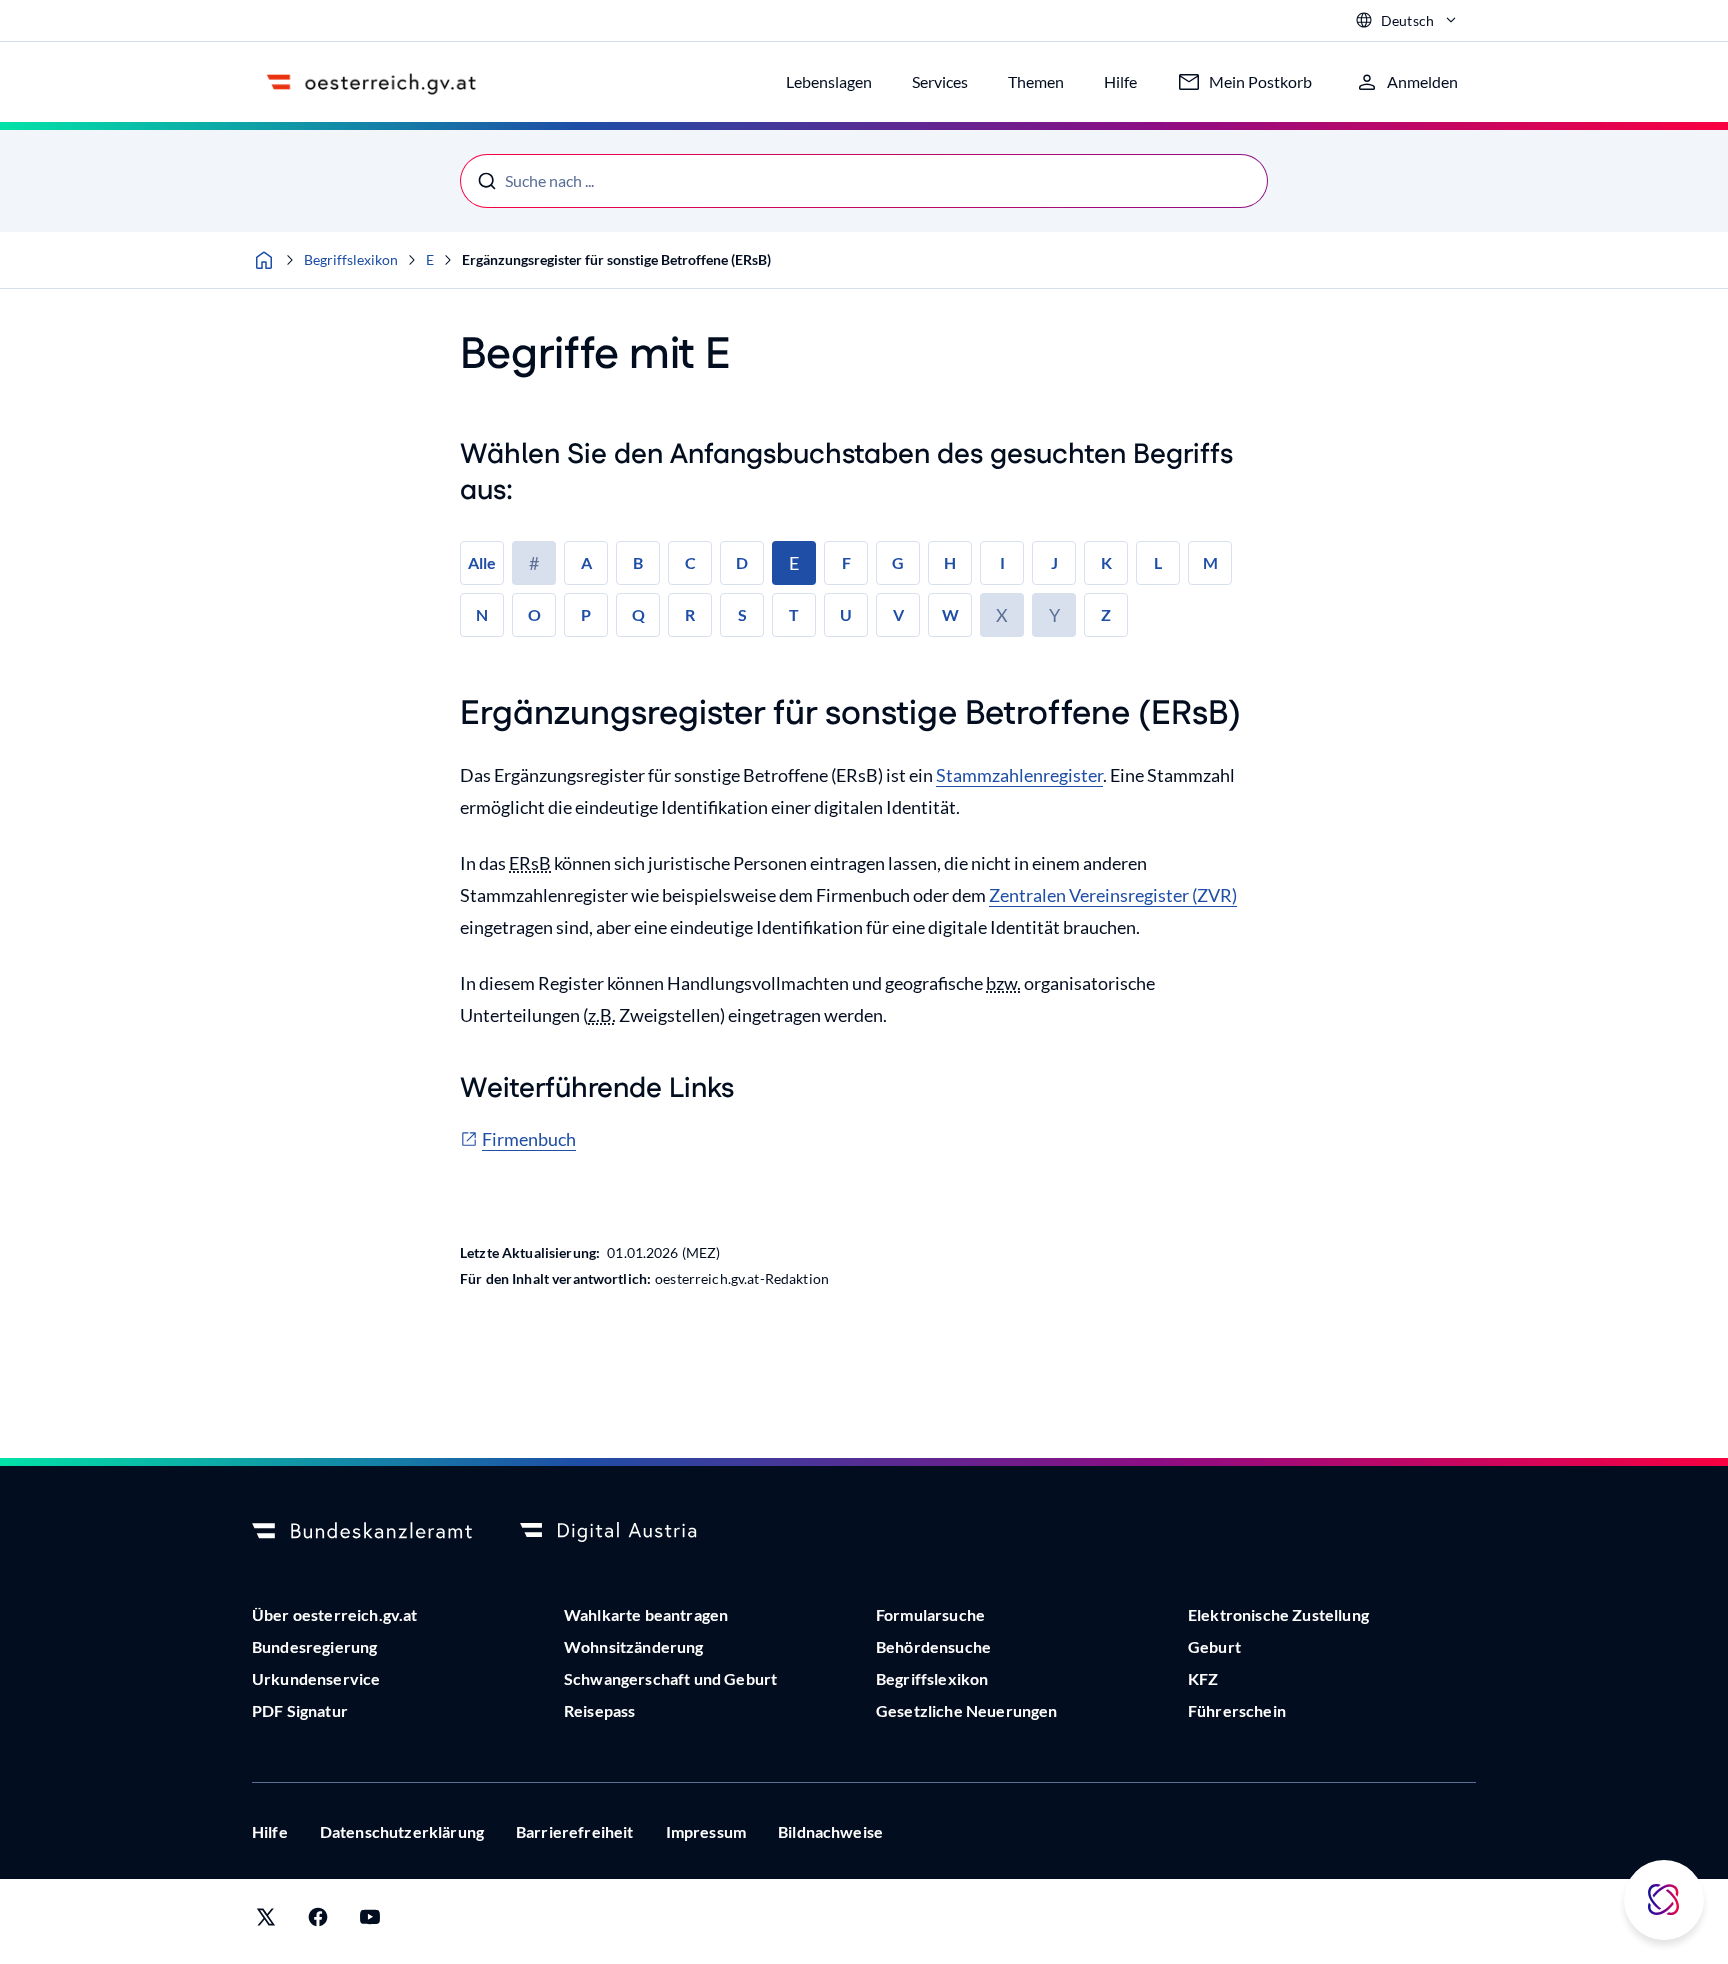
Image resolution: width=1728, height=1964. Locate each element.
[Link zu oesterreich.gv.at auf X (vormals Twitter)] (266, 1921)
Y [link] (1054, 615)
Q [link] (638, 614)
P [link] (586, 614)
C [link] (690, 562)
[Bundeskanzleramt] (362, 1532)
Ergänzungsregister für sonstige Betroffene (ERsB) (616, 259)
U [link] (846, 614)
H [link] (950, 562)
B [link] (638, 562)
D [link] (742, 562)
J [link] (1054, 562)
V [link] (898, 614)
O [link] (534, 614)
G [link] (898, 562)
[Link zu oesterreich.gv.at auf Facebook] (318, 1921)
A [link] (586, 562)
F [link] (846, 562)
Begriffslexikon (351, 259)
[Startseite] (264, 260)
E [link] (794, 563)
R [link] (690, 614)
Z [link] (1106, 614)
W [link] (950, 614)
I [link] (1002, 562)
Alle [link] (482, 562)
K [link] (1106, 562)
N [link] (482, 614)
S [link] (742, 614)
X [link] (1002, 615)
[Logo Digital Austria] (630, 1532)
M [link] (1210, 562)
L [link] (1158, 562)
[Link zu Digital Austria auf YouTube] (370, 1921)
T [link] (794, 614)
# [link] (534, 563)
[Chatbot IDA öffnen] (1664, 1900)
